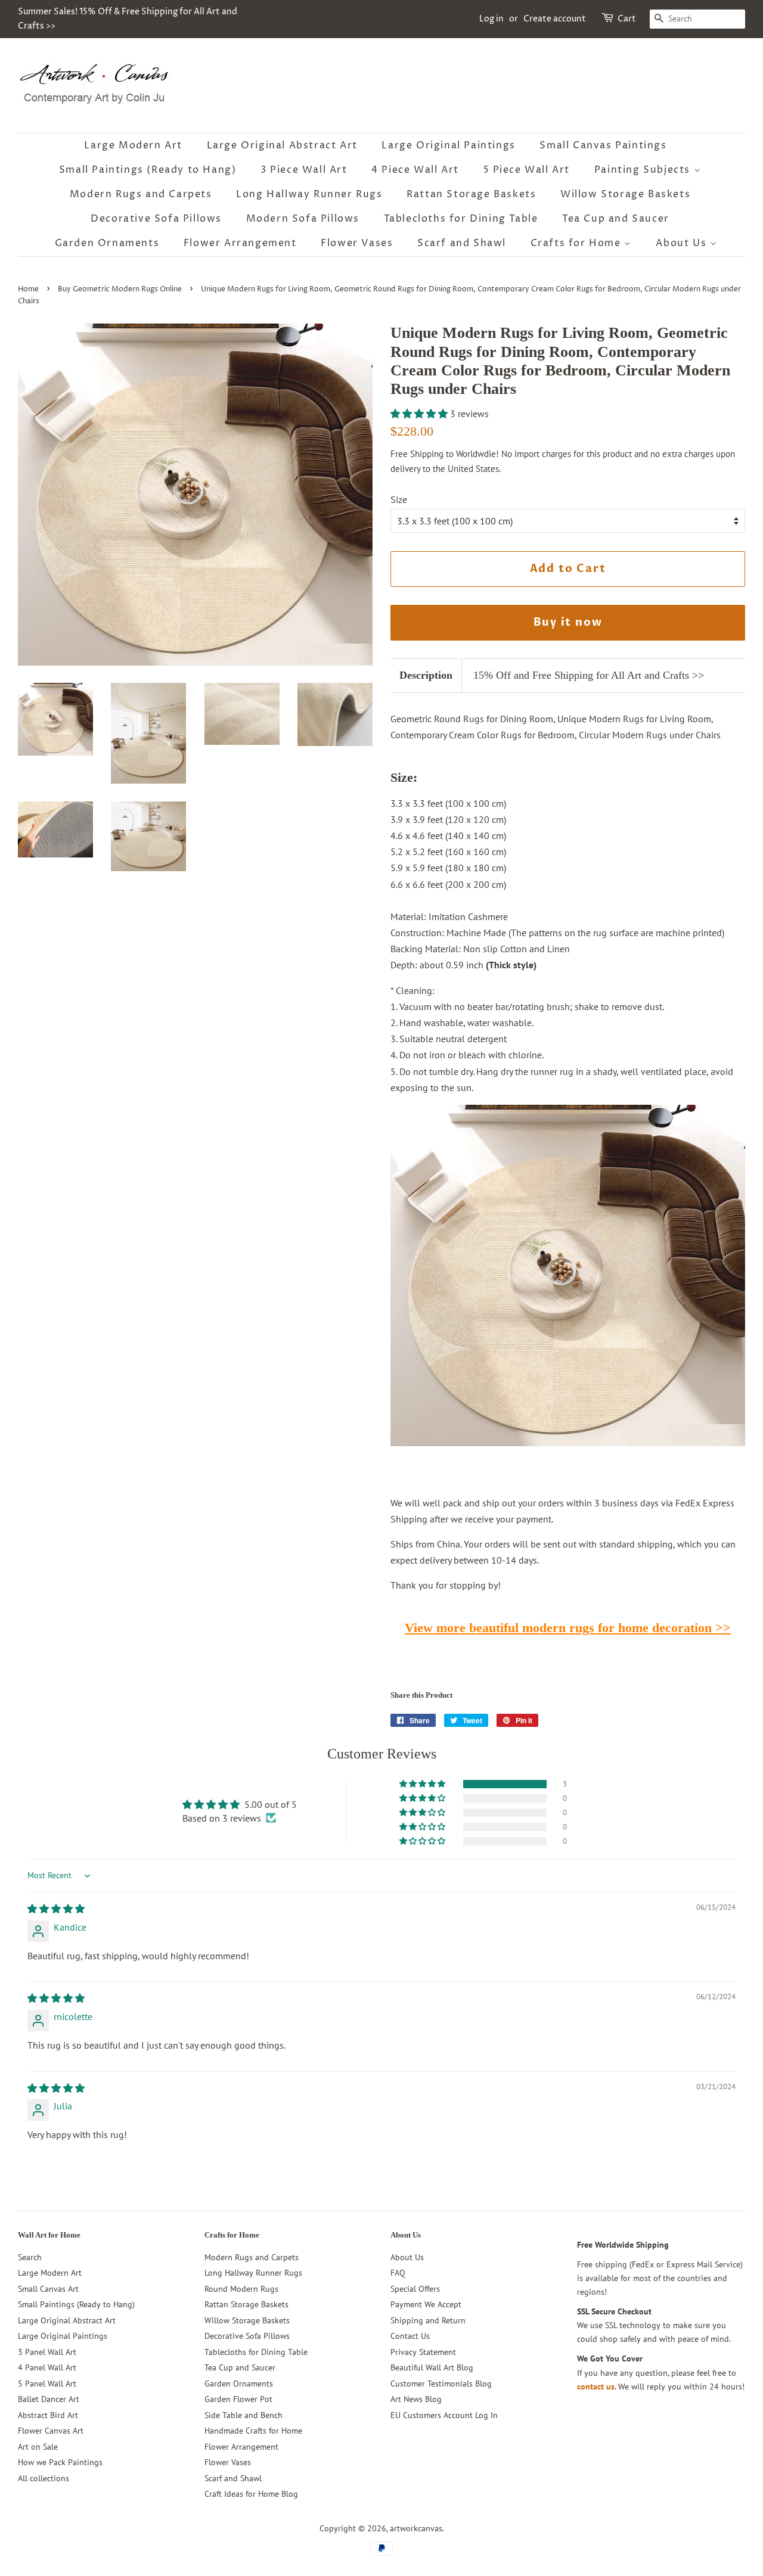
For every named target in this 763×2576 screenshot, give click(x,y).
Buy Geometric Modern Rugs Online (120, 289)
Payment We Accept (426, 2304)
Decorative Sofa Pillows (156, 219)
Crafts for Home (578, 243)
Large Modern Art (133, 145)
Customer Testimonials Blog (441, 2384)
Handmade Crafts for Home (253, 2431)
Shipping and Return (428, 2320)
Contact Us (410, 2336)
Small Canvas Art (48, 2289)
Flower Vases (357, 243)
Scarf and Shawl (462, 243)
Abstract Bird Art (48, 2415)
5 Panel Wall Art (47, 2384)
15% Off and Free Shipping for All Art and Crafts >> (589, 675)
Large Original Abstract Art (282, 145)
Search (30, 2257)
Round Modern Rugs (241, 2289)
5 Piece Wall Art (527, 170)
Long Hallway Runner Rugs (309, 194)
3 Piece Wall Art (304, 170)
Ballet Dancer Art (49, 2399)
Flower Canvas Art (51, 2431)
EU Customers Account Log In (444, 2415)
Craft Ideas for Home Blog (251, 2494)
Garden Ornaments (107, 243)
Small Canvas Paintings (603, 145)
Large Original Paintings (448, 145)
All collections (44, 2478)
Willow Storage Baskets (625, 194)
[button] (420, 414)
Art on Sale (38, 2447)
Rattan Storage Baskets (471, 194)
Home (28, 289)
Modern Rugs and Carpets (141, 194)
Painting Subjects (644, 170)
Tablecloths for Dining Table (461, 219)
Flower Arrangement (240, 243)
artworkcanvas (416, 2528)
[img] (56, 1909)
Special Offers (415, 2289)
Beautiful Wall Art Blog (432, 2367)
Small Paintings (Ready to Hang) (148, 170)
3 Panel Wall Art (47, 2352)
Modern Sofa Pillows (303, 219)
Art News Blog (416, 2399)
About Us (683, 243)
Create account (555, 19)
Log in (491, 19)
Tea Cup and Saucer (616, 219)
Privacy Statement (423, 2352)
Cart (627, 19)
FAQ (398, 2273)
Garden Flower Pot (238, 2399)
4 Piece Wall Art (415, 170)
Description (426, 675)
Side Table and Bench (244, 2415)
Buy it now (568, 622)
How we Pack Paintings (60, 2462)
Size (399, 499)
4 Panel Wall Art (47, 2367)
